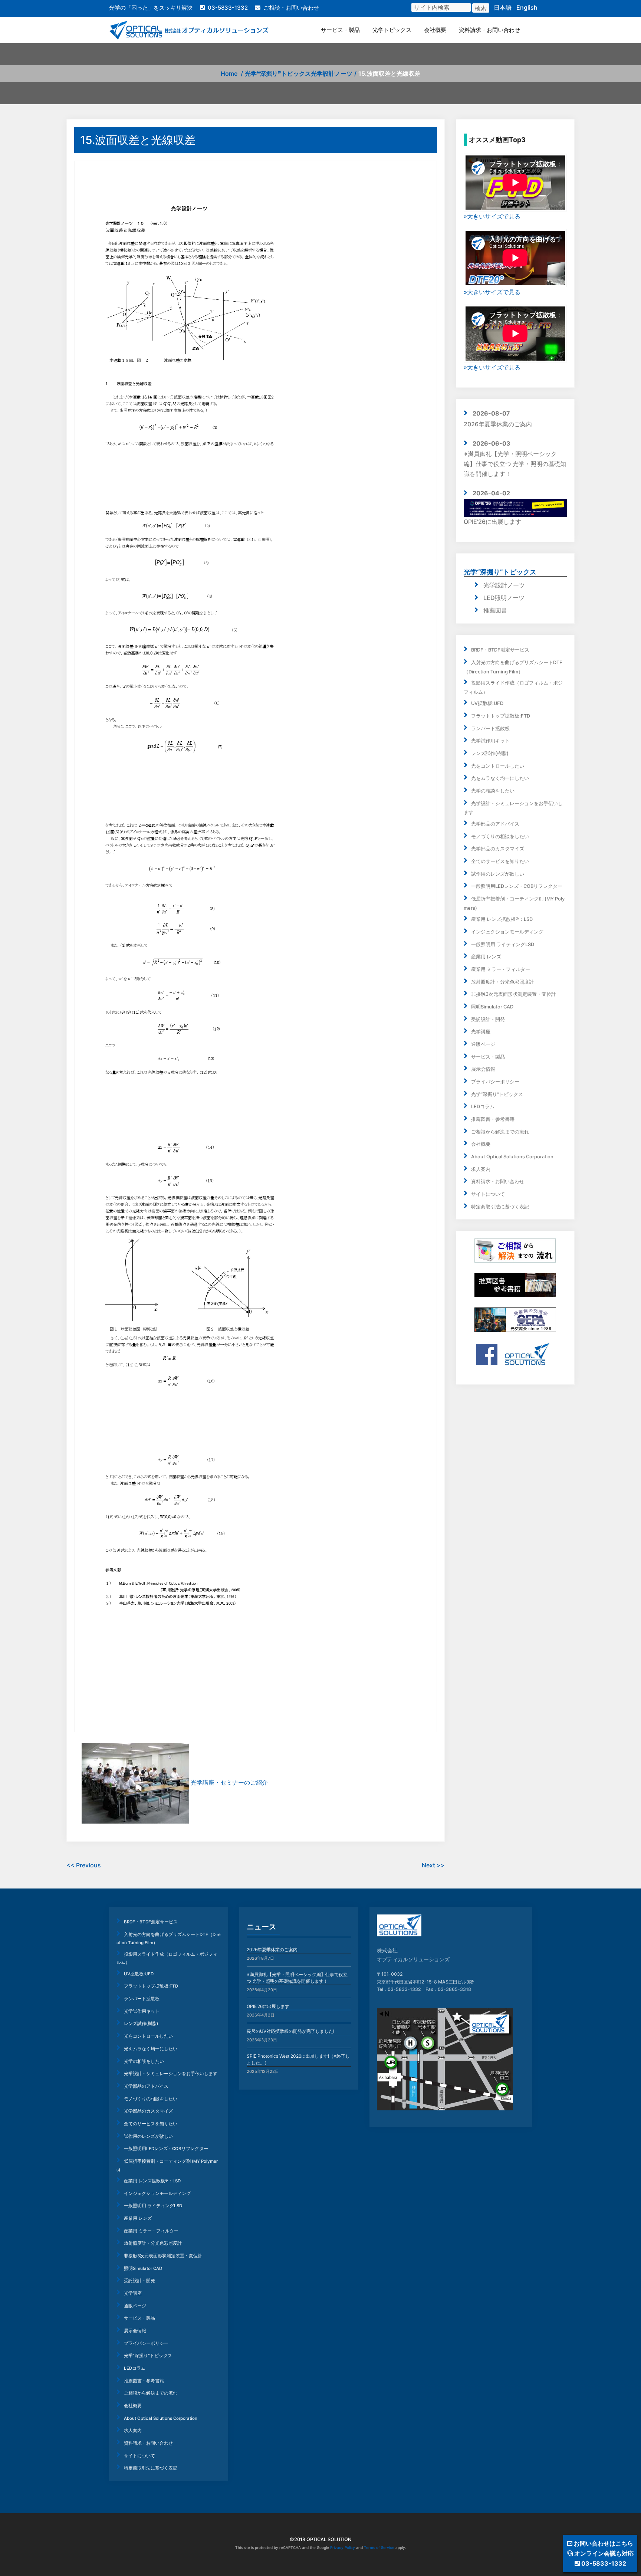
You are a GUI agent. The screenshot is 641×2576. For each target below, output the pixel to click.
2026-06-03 (492, 443)
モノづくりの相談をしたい (500, 836)
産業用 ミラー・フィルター (501, 969)
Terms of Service (379, 2547)
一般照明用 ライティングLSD (503, 944)
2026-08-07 (491, 413)
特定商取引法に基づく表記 (500, 1207)
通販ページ (483, 1044)
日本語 (503, 7)
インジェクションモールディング (507, 932)
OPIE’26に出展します (268, 2006)
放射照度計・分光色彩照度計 (502, 982)
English (527, 7)
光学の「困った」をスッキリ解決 (151, 8)
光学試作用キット (490, 741)
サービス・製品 (340, 30)
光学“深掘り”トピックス (500, 572)
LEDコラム (483, 1107)
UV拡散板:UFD (487, 703)
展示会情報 (483, 1069)
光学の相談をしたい (493, 791)
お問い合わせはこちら (603, 2543)
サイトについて (488, 1194)
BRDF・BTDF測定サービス (500, 650)
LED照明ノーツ (504, 598)
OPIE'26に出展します (492, 522)
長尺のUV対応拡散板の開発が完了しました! (290, 2031)
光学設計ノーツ (332, 73)
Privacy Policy (343, 2547)
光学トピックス (392, 30)
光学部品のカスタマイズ (498, 849)
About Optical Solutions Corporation (512, 1157)
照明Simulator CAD (492, 1007)
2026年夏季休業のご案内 (498, 424)
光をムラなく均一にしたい (500, 778)
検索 (481, 8)
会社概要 (435, 30)
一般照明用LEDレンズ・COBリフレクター (517, 886)
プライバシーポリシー (495, 1082)
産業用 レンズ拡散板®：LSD (502, 919)
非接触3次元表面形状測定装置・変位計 (514, 994)
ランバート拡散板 (490, 729)
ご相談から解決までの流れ (500, 1132)
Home (229, 73)
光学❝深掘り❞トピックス (278, 73)
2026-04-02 (491, 493)
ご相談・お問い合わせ (291, 8)
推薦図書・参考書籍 (493, 1119)
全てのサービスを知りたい (500, 861)
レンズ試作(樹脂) (490, 753)
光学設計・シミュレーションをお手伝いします (171, 2074)
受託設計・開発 (488, 1019)
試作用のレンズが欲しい (498, 874)
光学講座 (481, 1032)
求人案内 (481, 1169)
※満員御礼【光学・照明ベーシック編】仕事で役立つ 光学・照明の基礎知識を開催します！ (515, 464)
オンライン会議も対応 (603, 2553)
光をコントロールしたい (498, 766)
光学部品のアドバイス (495, 824)
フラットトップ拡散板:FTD (501, 716)
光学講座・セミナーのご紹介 (229, 1783)
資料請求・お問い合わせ (489, 30)
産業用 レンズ (486, 957)
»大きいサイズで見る (492, 216)
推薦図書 (495, 610)
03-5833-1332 (228, 8)
